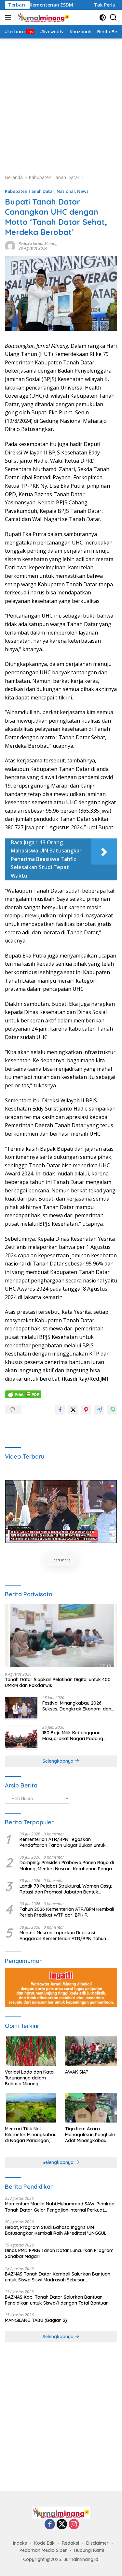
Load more (61, 1560)
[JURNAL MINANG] (43, 17)
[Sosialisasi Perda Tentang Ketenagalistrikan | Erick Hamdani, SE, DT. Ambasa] (61, 1511)
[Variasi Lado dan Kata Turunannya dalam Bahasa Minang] (31, 2051)
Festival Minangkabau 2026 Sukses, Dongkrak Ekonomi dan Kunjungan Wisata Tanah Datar (77, 1706)
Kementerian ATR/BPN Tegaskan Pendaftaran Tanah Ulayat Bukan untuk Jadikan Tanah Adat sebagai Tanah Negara (68, 1842)
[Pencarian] (113, 17)
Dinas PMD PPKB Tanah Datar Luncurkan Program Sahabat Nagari (59, 2253)
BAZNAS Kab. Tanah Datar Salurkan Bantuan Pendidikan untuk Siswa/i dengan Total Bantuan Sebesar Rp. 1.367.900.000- (57, 2300)
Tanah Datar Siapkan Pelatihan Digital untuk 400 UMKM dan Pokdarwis (58, 1682)
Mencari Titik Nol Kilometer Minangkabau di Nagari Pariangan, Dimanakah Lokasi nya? (31, 2135)
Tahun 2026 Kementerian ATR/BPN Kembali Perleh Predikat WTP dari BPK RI (67, 1912)
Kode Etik (44, 2543)
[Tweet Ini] (73, 1410)
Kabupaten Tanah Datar (30, 191)
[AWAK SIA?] (91, 2051)
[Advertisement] (61, 103)
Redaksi (70, 2543)
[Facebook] (50, 2525)
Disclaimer (97, 2543)
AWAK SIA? (77, 2072)
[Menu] (9, 17)
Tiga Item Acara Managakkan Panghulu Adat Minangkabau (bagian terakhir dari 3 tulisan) (90, 2135)
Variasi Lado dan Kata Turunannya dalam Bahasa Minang (29, 2078)
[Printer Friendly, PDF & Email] (23, 1394)
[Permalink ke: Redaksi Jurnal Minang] (10, 245)
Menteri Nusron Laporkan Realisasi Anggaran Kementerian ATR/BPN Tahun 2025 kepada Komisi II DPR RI (63, 1936)
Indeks (20, 2543)
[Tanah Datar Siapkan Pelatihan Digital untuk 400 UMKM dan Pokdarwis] (61, 1635)
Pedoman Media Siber (43, 2550)
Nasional (66, 191)
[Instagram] (74, 2525)
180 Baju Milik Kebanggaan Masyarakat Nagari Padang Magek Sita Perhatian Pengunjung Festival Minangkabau (79, 1736)
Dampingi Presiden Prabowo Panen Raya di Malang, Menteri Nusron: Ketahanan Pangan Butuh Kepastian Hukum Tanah (67, 1865)
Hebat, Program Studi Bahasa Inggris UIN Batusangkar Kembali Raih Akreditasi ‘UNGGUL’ (56, 2230)
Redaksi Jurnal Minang (38, 244)
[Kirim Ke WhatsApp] (112, 1410)
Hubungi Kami (89, 2550)
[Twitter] (62, 2525)
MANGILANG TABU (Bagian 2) (36, 2320)
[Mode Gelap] (103, 17)
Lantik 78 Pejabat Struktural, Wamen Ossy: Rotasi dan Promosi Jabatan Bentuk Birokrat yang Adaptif (66, 1889)
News (83, 191)
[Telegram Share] (99, 1410)
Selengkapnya (59, 1761)
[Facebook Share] (60, 1410)
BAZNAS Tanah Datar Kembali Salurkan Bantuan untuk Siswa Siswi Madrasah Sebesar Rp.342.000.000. (58, 2277)
